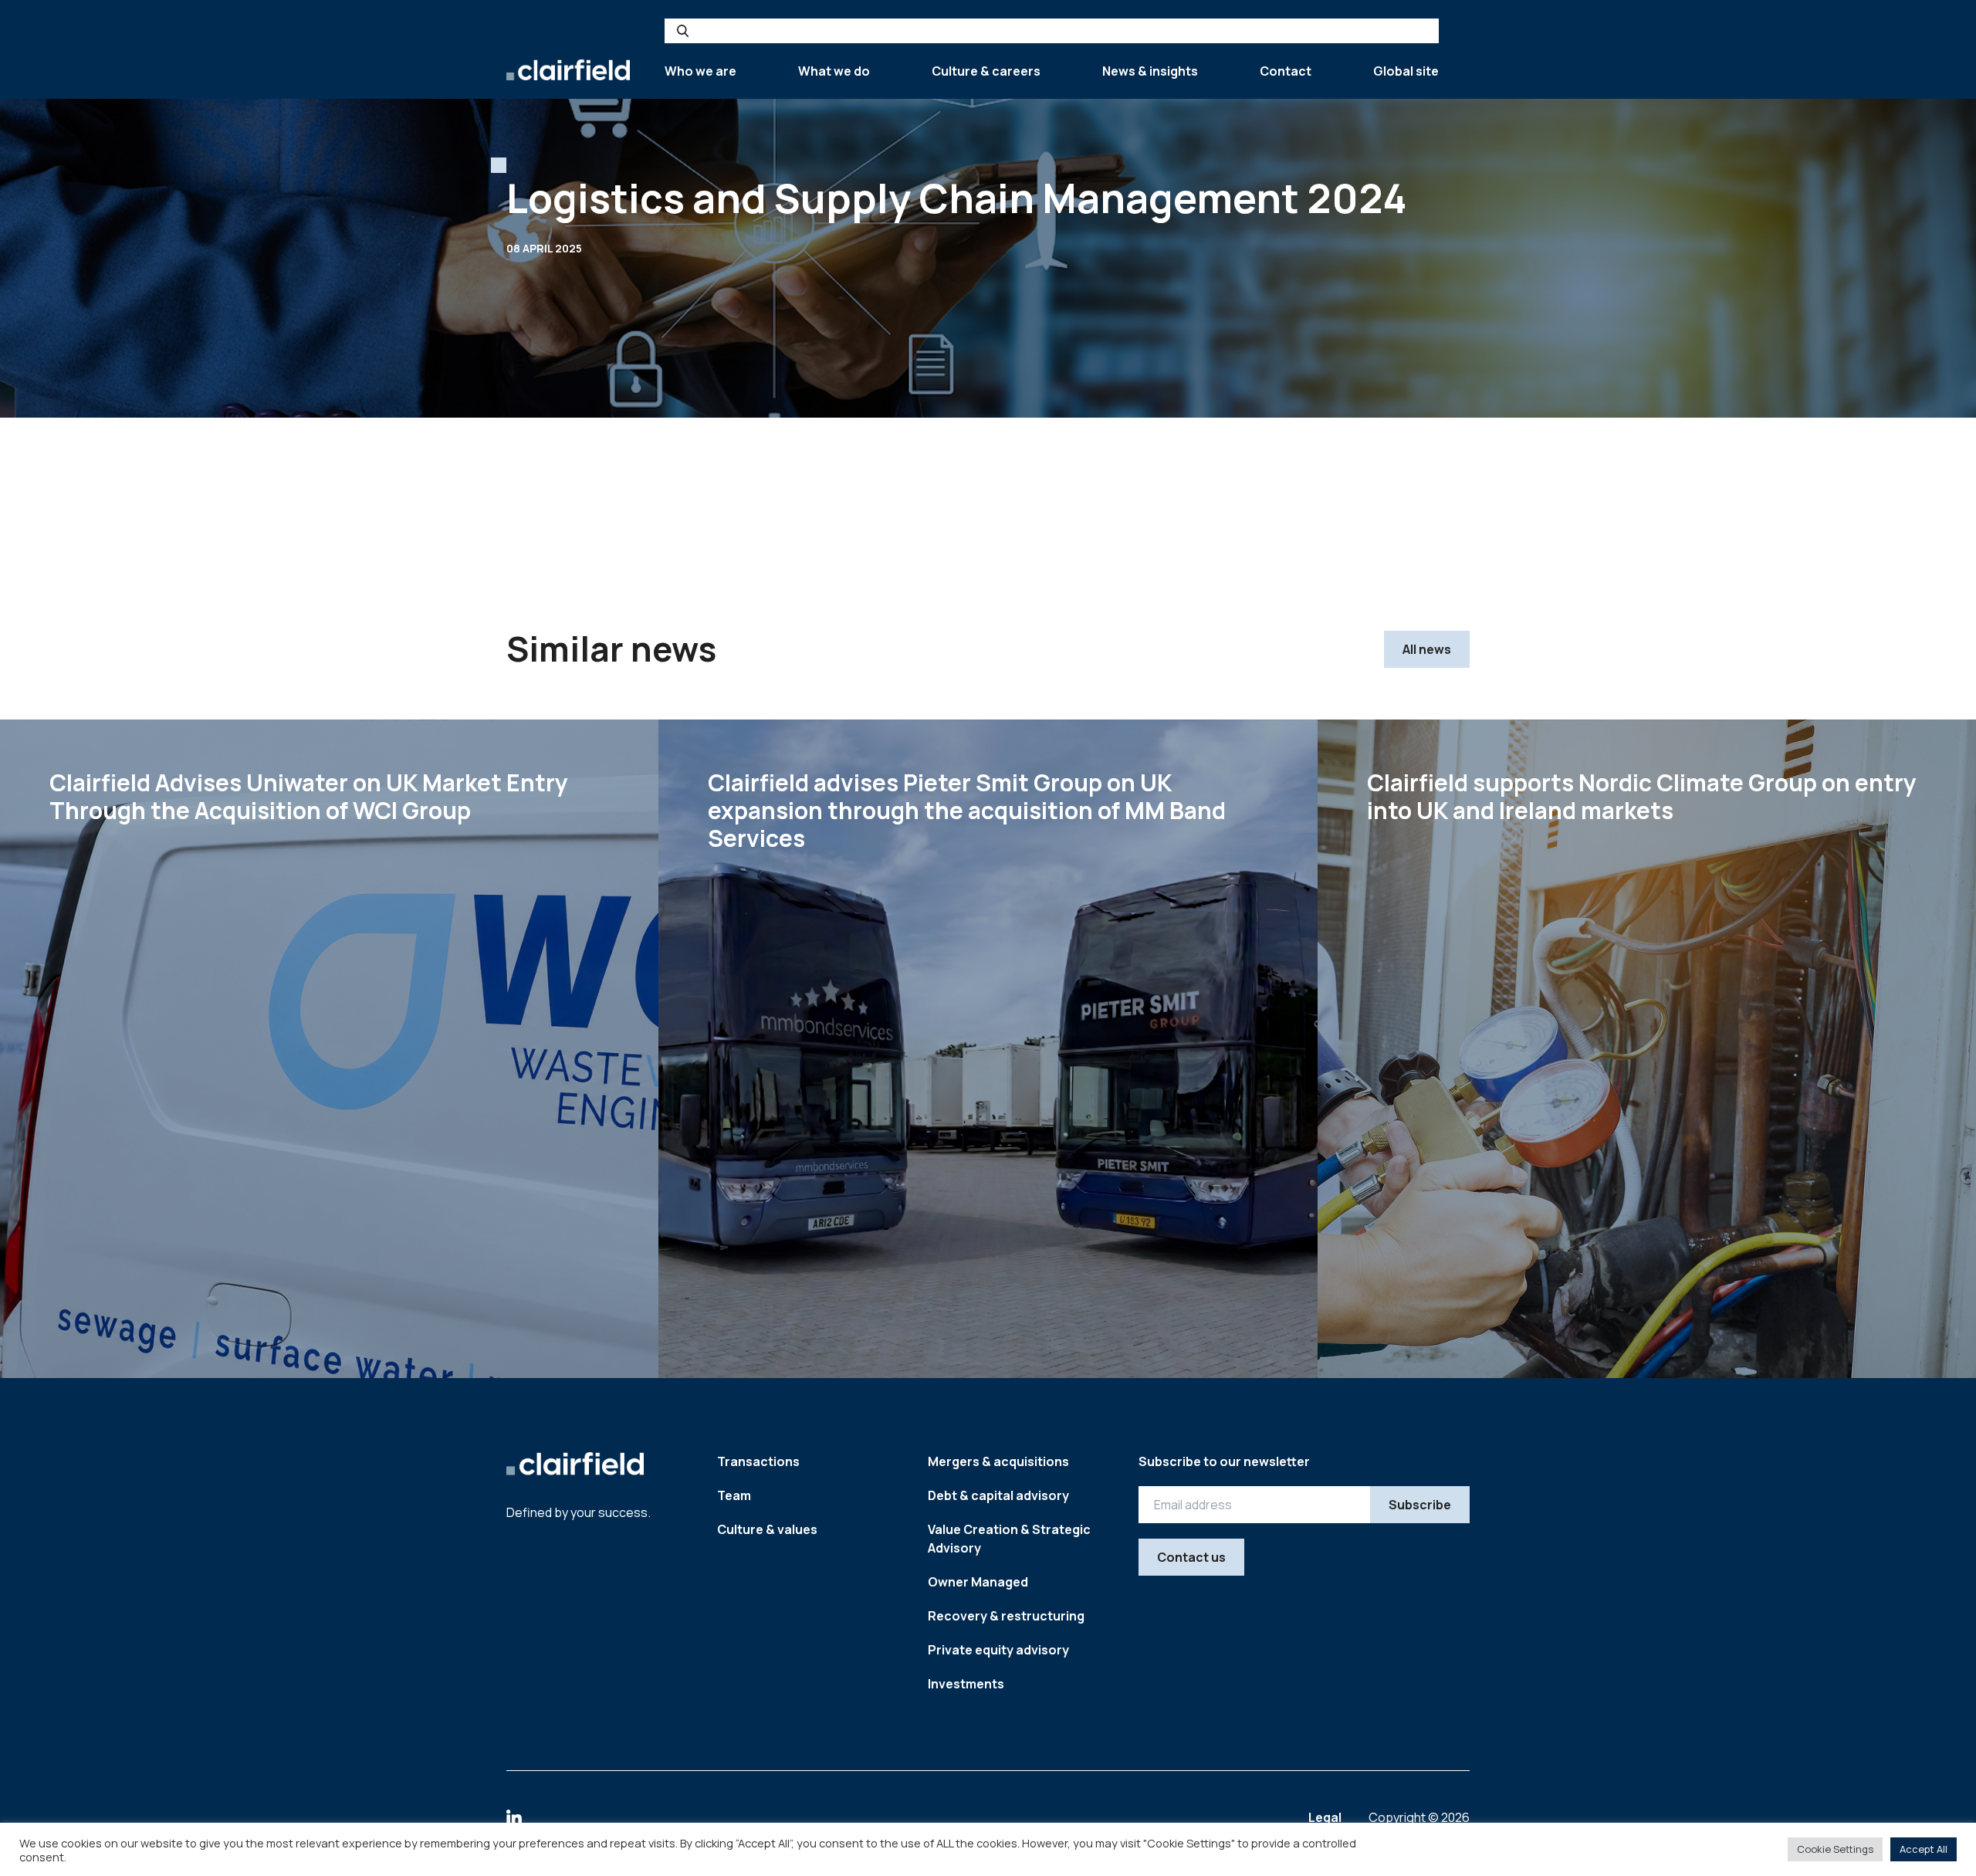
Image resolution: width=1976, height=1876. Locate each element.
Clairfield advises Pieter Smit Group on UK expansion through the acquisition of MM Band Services (967, 810)
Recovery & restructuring (1006, 1616)
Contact (1286, 71)
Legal (1326, 1817)
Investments (966, 1684)
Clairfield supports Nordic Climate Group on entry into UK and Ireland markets (1642, 796)
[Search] (683, 31)
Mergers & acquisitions (998, 1461)
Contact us (1191, 1557)
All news (1427, 649)
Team (734, 1495)
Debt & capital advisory (998, 1495)
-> (590, 1310)
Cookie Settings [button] (1835, 1849)
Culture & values (767, 1529)
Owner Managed (978, 1582)
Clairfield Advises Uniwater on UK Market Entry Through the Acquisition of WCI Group (309, 796)
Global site (1406, 71)
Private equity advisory (998, 1650)
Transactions (758, 1461)
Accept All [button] (1924, 1849)
